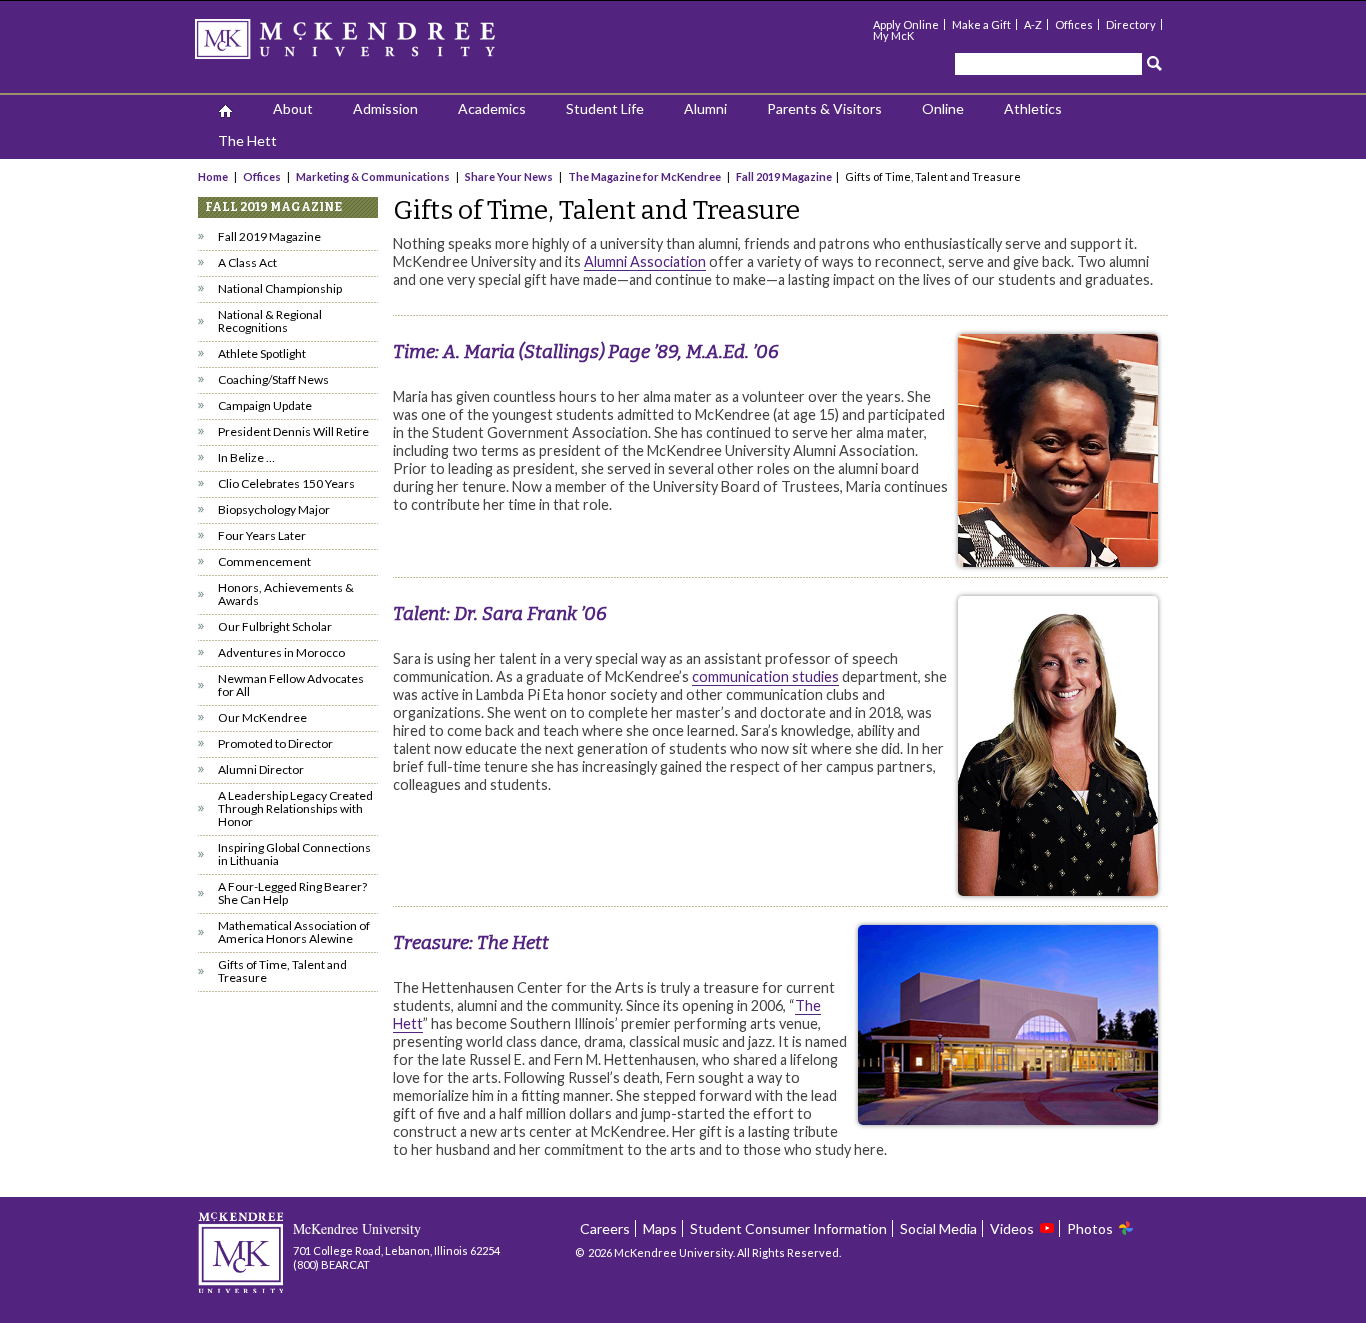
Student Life (605, 108)
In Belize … (246, 457)
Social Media (938, 1228)
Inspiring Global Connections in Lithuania (294, 854)
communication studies (765, 676)
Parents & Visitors (824, 108)
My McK (893, 35)
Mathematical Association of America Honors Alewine (294, 932)
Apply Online (906, 24)
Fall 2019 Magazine (784, 176)
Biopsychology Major (274, 509)
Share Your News (509, 176)
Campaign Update (265, 405)
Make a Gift (981, 24)
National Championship (280, 288)
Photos (1090, 1228)
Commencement (264, 561)
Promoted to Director (275, 743)
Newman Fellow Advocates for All (291, 685)
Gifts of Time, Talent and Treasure (282, 971)
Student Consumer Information (788, 1228)
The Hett (247, 140)
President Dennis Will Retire (293, 431)
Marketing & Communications (373, 176)
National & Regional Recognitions (270, 321)
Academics (492, 108)
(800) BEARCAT (331, 1264)
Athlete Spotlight (262, 353)
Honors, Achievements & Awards (286, 594)
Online (943, 108)
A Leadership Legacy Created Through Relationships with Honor (295, 808)
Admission (385, 108)
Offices (1074, 24)
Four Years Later (262, 535)
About (293, 108)
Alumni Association (645, 261)
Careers (605, 1228)
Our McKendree (262, 717)
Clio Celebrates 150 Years (286, 483)
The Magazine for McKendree (644, 176)
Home (214, 176)
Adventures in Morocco (281, 652)
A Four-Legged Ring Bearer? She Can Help (292, 893)
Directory (1131, 24)
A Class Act (247, 262)
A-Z (1033, 24)
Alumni (705, 108)
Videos (1012, 1228)
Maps (660, 1228)
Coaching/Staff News (273, 379)
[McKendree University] (371, 45)
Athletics (1033, 108)
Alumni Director (261, 769)
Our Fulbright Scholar (275, 626)
